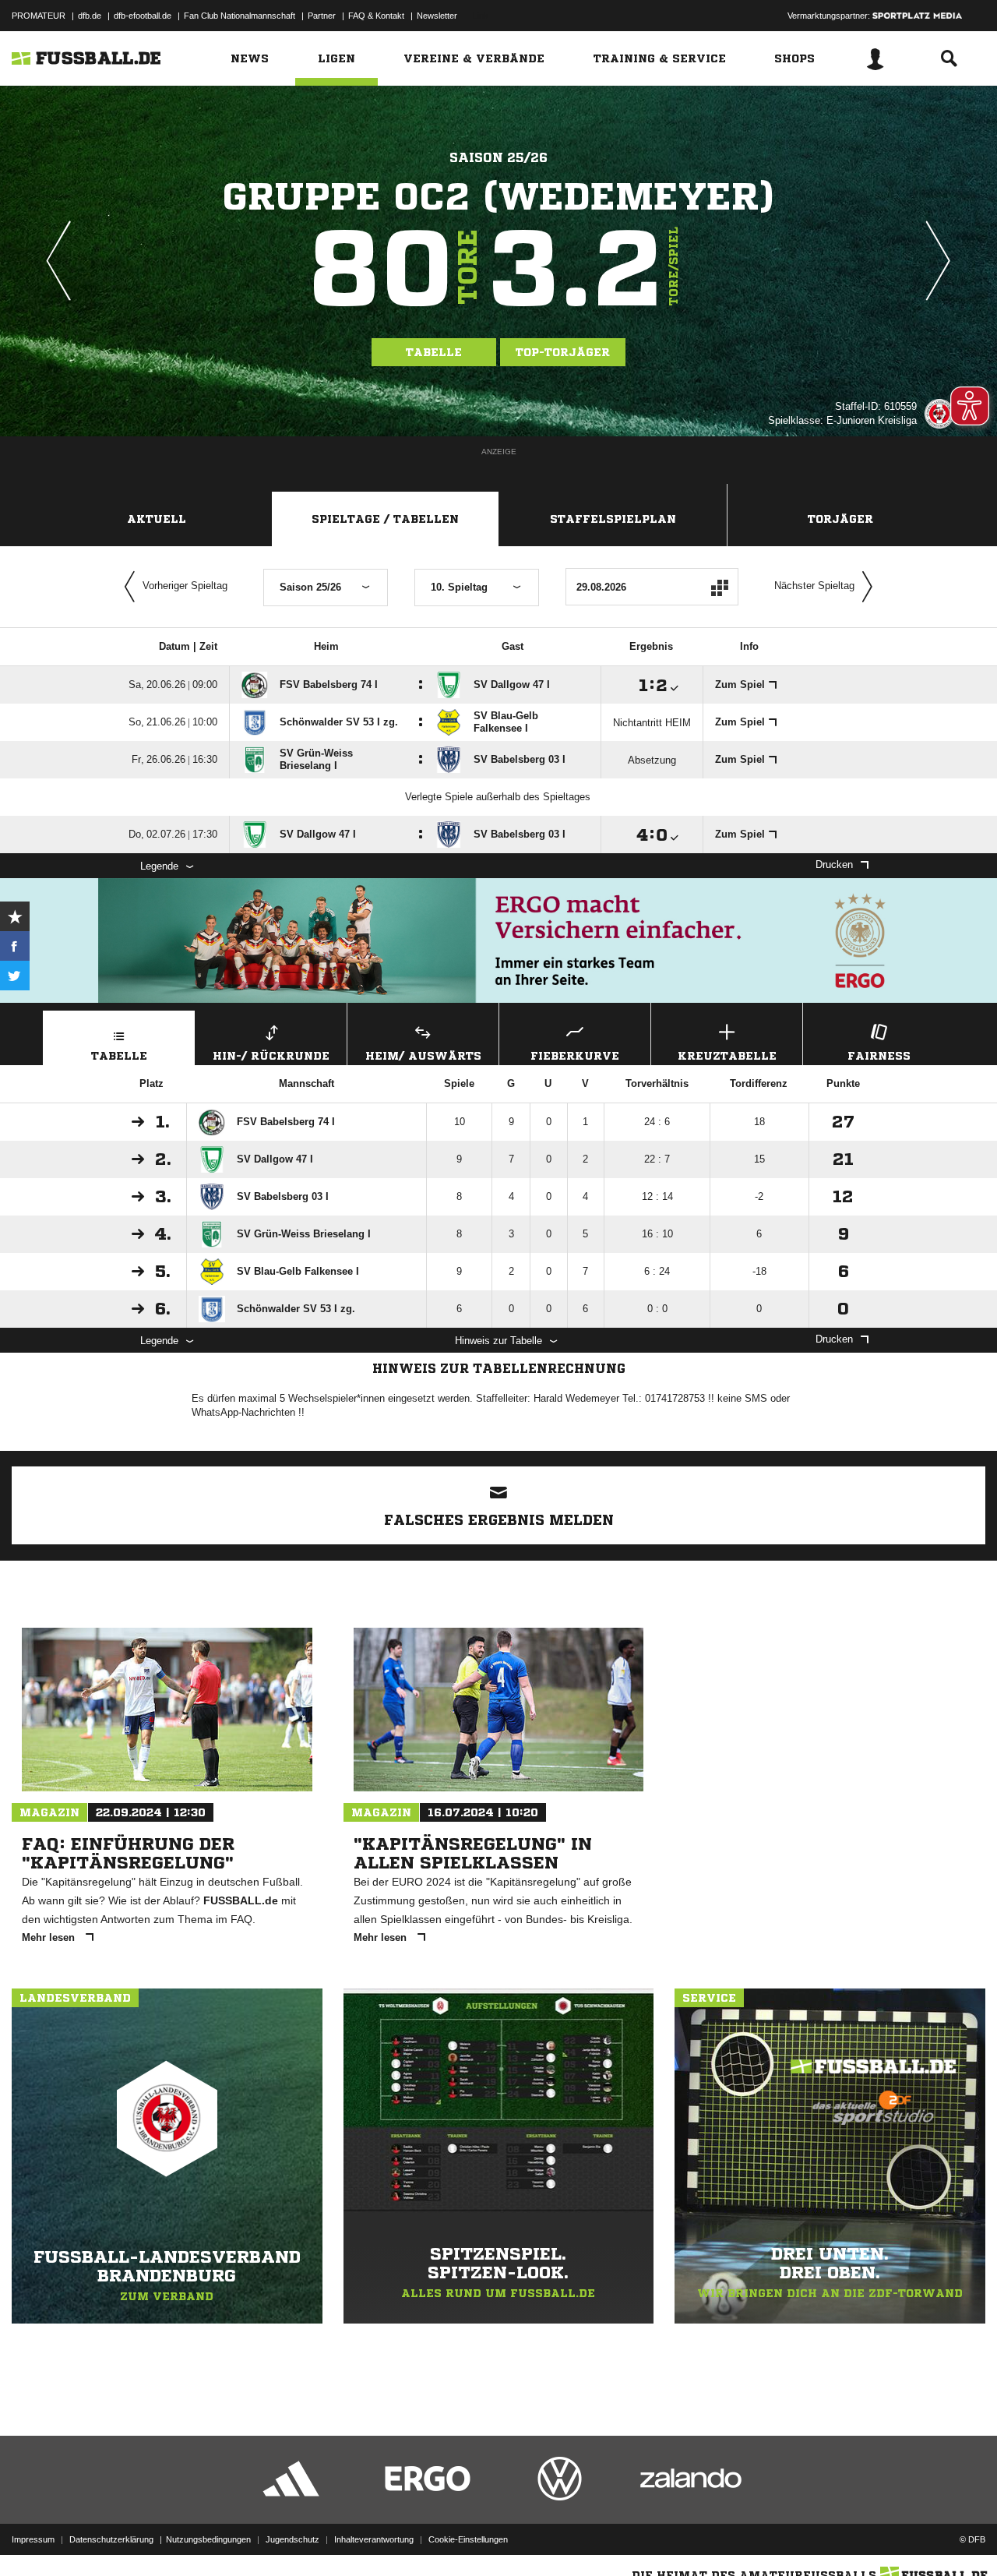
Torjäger (840, 519)
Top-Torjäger (563, 352)
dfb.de (90, 16)
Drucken (834, 865)
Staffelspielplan (613, 519)
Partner (322, 16)
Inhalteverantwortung (374, 2539)
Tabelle (434, 352)
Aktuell (157, 519)
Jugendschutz (292, 2539)
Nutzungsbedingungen (208, 2539)
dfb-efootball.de (143, 16)
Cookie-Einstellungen (468, 2539)
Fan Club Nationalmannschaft (240, 16)
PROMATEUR (39, 16)
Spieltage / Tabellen (385, 519)
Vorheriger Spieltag (185, 586)
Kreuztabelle (727, 1056)
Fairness (879, 1056)
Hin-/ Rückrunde (271, 1056)
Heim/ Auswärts (423, 1056)
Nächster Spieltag (814, 586)
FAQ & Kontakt (376, 16)
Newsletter (437, 16)
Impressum (33, 2539)
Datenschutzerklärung (111, 2539)
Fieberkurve (575, 1056)
